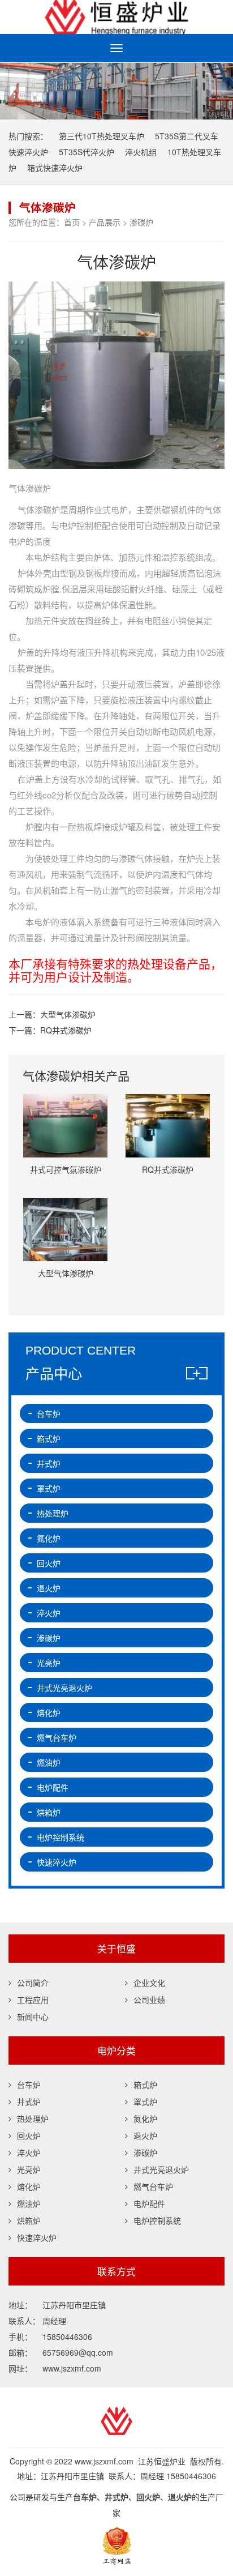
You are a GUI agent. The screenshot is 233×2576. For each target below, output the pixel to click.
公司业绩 (149, 2000)
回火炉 (49, 1563)
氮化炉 (49, 1538)
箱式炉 (49, 1438)
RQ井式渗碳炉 (66, 1030)
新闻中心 (33, 2017)
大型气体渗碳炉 (68, 1014)
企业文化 (149, 1983)
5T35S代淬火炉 (87, 152)
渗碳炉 (141, 222)
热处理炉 (53, 1513)
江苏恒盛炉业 (116, 17)
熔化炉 (49, 1712)
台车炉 (49, 1413)
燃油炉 (49, 1762)
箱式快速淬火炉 (55, 168)
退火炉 (49, 1588)
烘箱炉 (49, 1812)
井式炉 (49, 1463)
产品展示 (105, 222)
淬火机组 (141, 152)
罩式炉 (49, 1488)
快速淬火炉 (57, 1862)
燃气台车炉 (57, 1737)
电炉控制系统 (61, 1837)
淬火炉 (49, 1613)
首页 (72, 222)
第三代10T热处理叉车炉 (102, 136)
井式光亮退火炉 (64, 1688)
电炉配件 (53, 1787)
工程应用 (33, 2000)
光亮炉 (49, 1663)
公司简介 (33, 1983)
